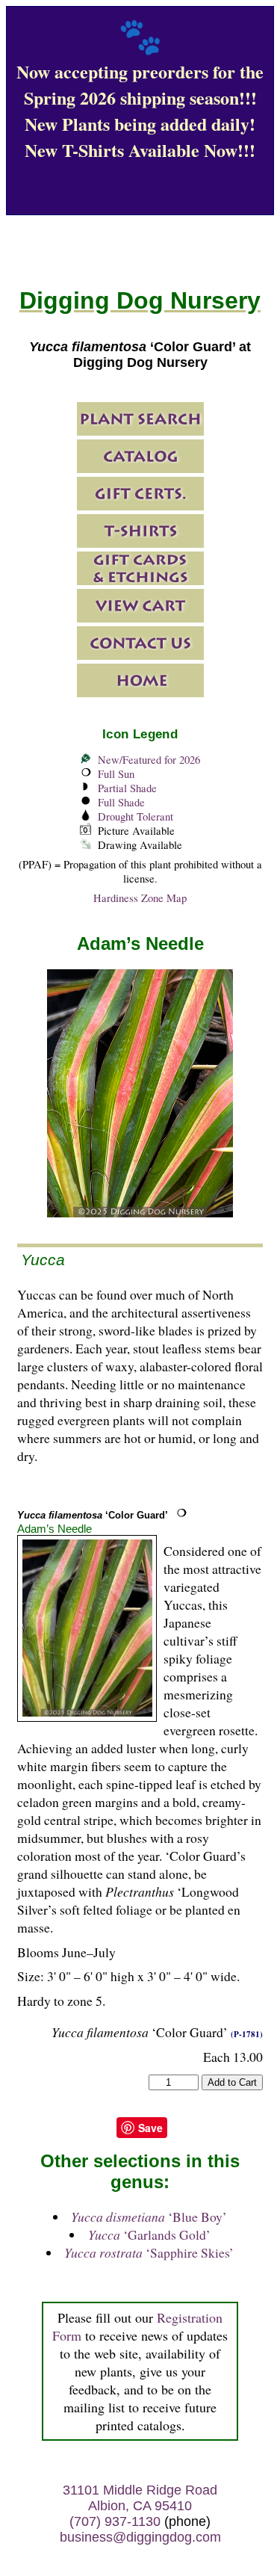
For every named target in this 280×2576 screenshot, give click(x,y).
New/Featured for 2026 (149, 760)
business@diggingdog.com (140, 2537)
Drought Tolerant (136, 816)
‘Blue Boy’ (149, 2217)
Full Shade (121, 802)
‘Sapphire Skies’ (149, 2252)
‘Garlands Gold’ (149, 2234)
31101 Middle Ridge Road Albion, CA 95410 (140, 2498)
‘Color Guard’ (93, 1515)
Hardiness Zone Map (140, 898)
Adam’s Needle (55, 1529)
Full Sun (116, 774)
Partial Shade (127, 788)
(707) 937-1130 (115, 2521)
